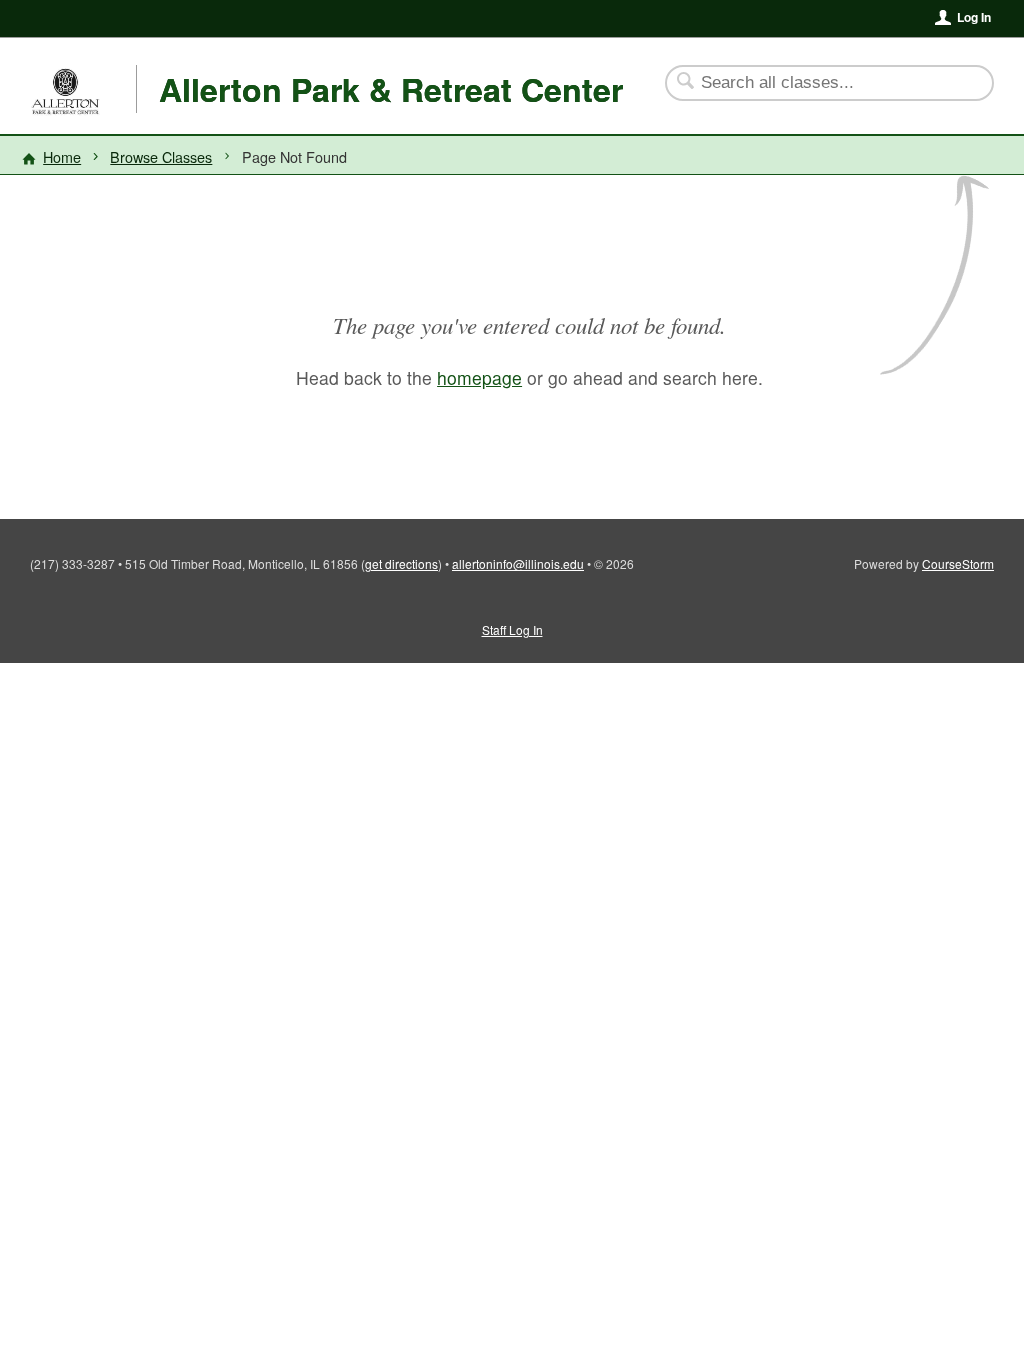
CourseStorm (958, 563)
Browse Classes (161, 156)
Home (62, 156)
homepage (479, 377)
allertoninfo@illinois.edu (518, 563)
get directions (401, 563)
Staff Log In (512, 629)
